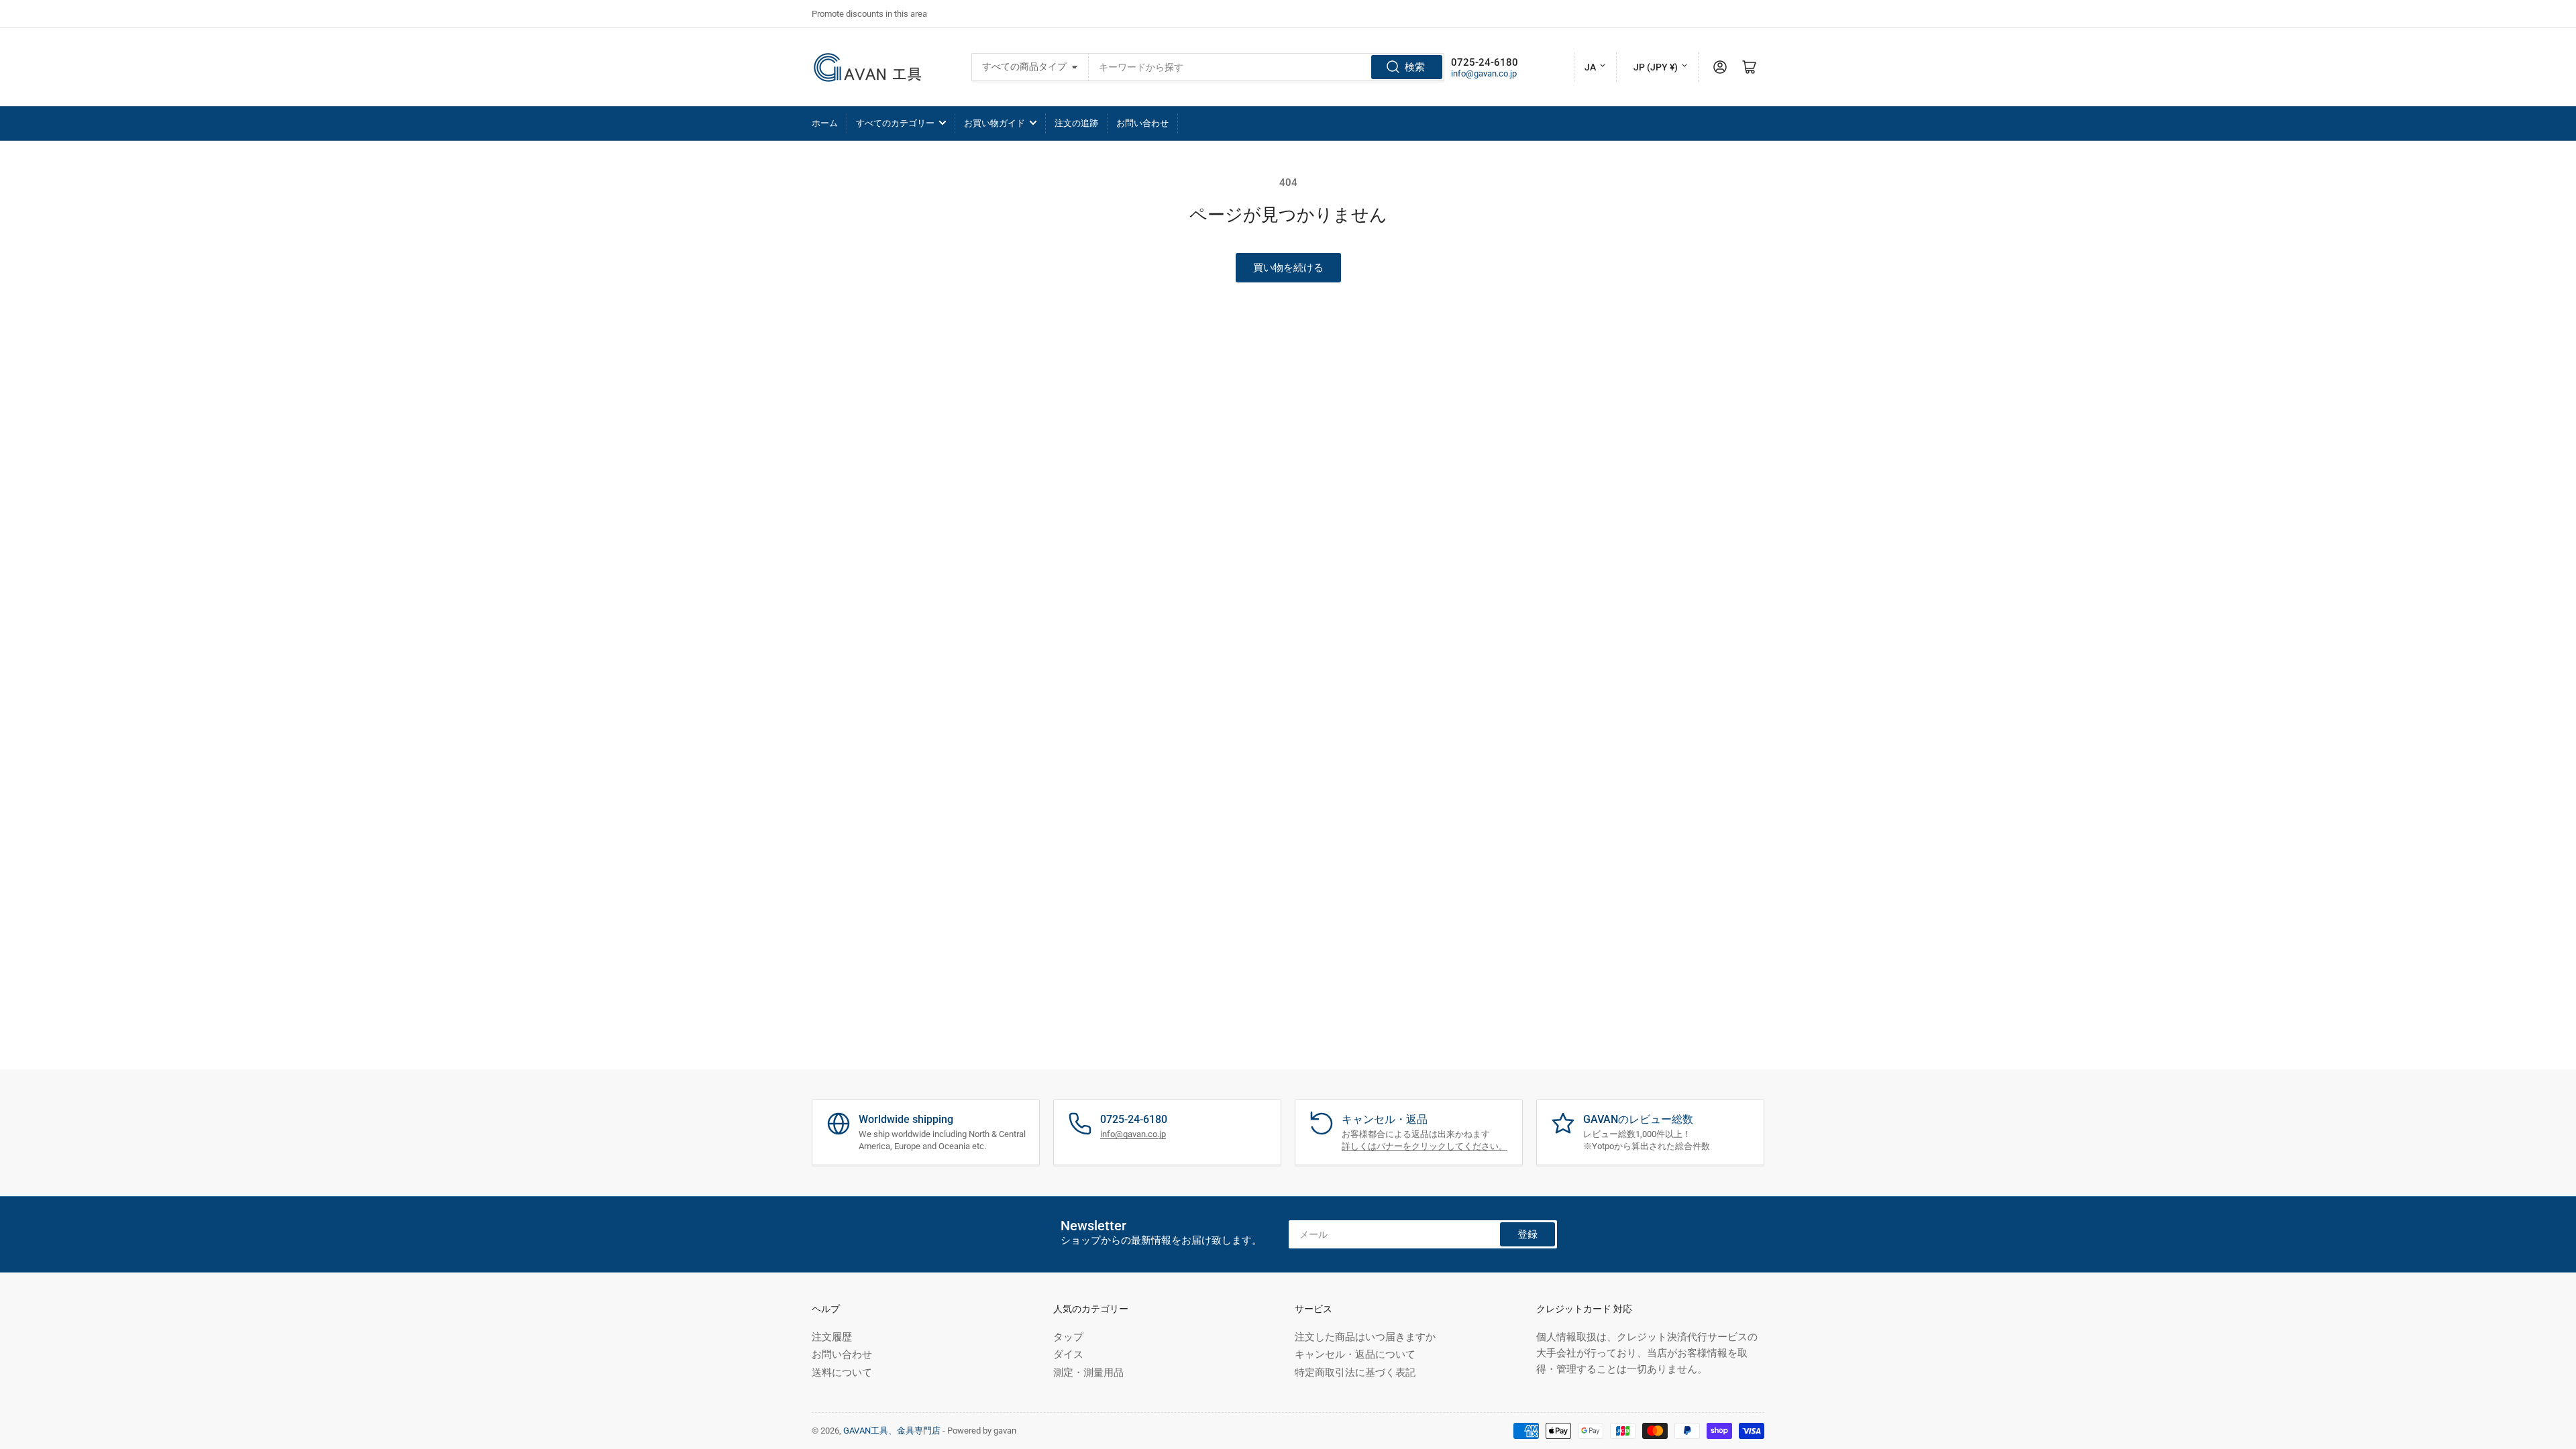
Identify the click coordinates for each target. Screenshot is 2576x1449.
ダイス (1068, 1354)
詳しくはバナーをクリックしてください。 (1425, 1146)
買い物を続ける (1288, 268)
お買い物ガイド (995, 123)
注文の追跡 (1076, 123)
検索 (1415, 67)
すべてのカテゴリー (895, 123)
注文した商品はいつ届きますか (1365, 1337)
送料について (842, 1373)
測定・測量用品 (1088, 1373)
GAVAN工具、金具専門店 (892, 1431)
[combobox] (1267, 67)
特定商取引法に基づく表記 (1355, 1373)
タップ (1068, 1337)
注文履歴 (832, 1337)
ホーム (825, 123)
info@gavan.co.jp (1484, 73)
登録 (1527, 1234)
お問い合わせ (1142, 123)
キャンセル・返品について (1355, 1354)
